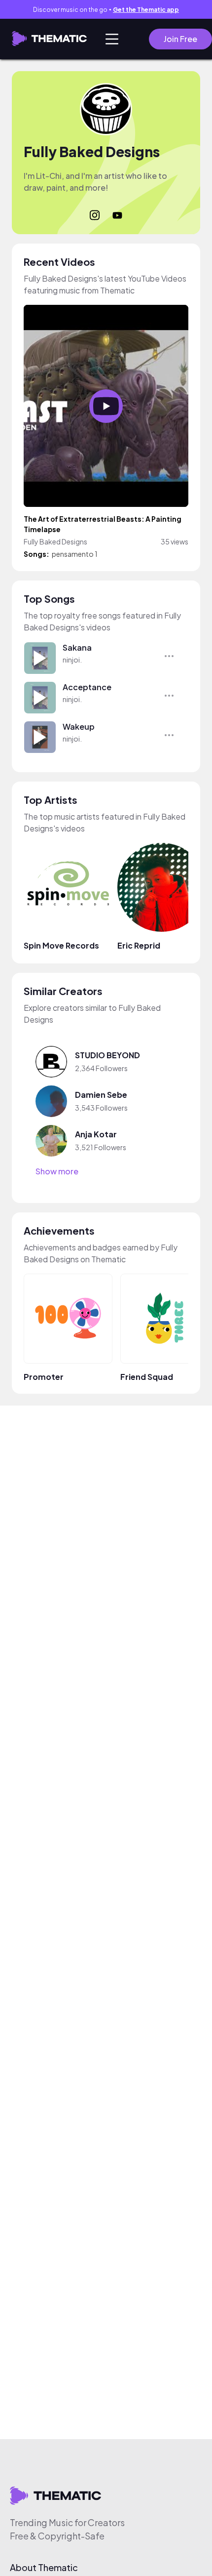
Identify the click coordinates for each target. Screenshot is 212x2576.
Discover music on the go (106, 10)
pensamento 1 (75, 554)
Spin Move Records (61, 945)
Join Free (180, 39)
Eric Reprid (139, 945)
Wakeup (79, 727)
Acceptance (87, 687)
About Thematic (44, 2568)
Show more (57, 1171)
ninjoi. (72, 660)
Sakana (77, 647)
